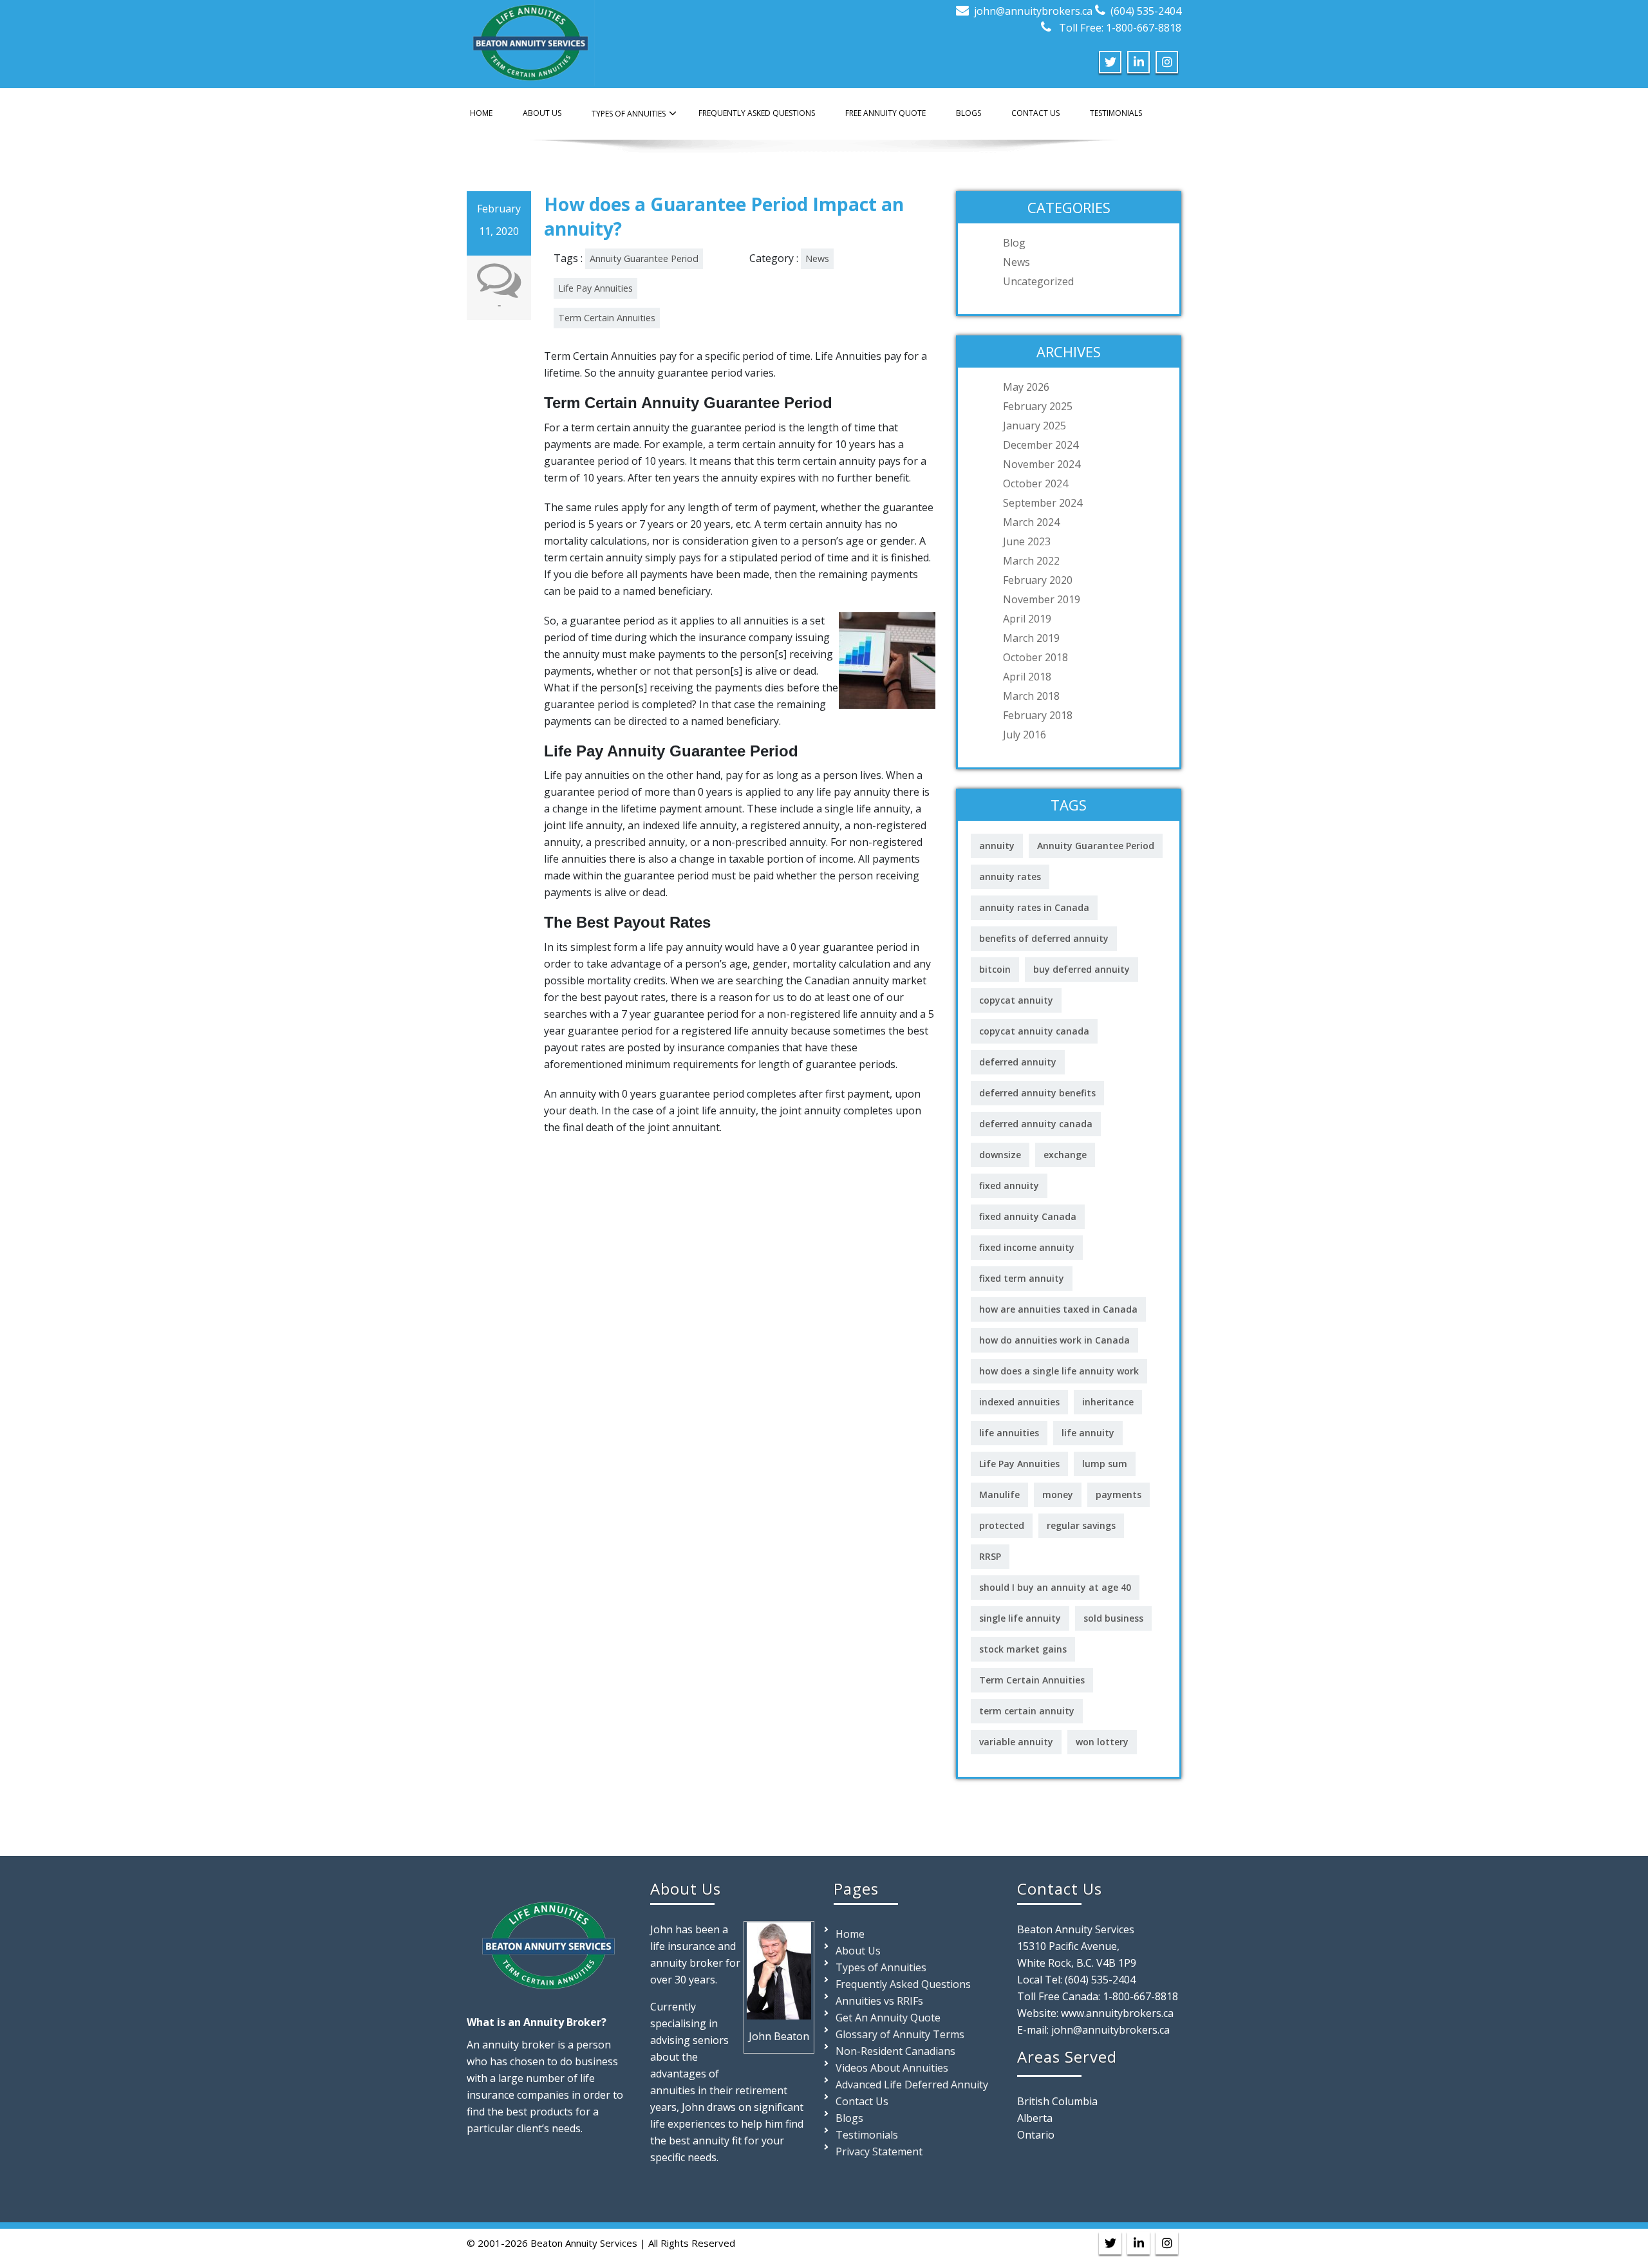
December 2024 (1041, 445)
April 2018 (1027, 677)
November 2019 (1042, 599)
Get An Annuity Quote (888, 2018)
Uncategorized (1038, 281)
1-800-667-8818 (1140, 1996)
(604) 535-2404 (1146, 11)
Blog (1014, 243)
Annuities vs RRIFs (879, 2001)
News (817, 258)
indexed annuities (1019, 1402)
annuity (997, 846)
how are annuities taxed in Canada (1058, 1309)
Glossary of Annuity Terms (900, 2034)
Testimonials (1116, 113)
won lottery (1102, 1742)
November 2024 (1042, 464)
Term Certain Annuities (607, 318)
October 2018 (1035, 657)
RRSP (990, 1556)
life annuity (1088, 1433)
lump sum (1105, 1464)
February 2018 (1038, 715)
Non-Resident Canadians (895, 2051)
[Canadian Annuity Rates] (531, 40)
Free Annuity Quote (885, 113)
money (1058, 1495)
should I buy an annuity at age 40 (1055, 1587)
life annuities (1009, 1433)
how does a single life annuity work (1059, 1371)
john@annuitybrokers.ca (1033, 11)
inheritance (1108, 1402)
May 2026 (1026, 387)
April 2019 (1027, 619)
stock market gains (1023, 1649)
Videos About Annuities (892, 2068)
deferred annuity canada (1036, 1124)
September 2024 (1043, 503)
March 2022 (1031, 561)
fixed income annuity (1027, 1247)
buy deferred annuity (1081, 969)
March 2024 (1031, 522)
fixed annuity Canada (1028, 1216)
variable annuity (1016, 1742)
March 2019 (1031, 638)
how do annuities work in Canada (1054, 1340)
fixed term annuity (1022, 1278)
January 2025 (1035, 426)
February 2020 (1038, 580)
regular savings (1081, 1525)
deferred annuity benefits (1037, 1093)
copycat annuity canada (1034, 1031)
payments (1119, 1495)
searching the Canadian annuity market (831, 980)
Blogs (969, 113)
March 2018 (1031, 696)
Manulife (999, 1495)
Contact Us (1035, 113)
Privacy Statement (879, 2151)
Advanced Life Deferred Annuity (912, 2085)
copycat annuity (1016, 1000)
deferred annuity (1018, 1062)
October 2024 (1035, 483)
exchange (1065, 1155)
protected (1002, 1525)
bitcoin (995, 969)
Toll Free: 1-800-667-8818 (1119, 28)
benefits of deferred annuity (1044, 938)
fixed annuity (1009, 1186)
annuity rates (1010, 876)
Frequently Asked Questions (757, 113)
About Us (542, 113)
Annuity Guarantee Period (644, 258)
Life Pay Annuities (595, 288)
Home (481, 113)
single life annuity (1020, 1618)
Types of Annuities (629, 114)
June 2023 (1027, 541)
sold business (1113, 1618)
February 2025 (1038, 406)
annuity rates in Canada (1034, 907)
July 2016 (1025, 735)
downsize (1000, 1155)
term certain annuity (1027, 1711)
